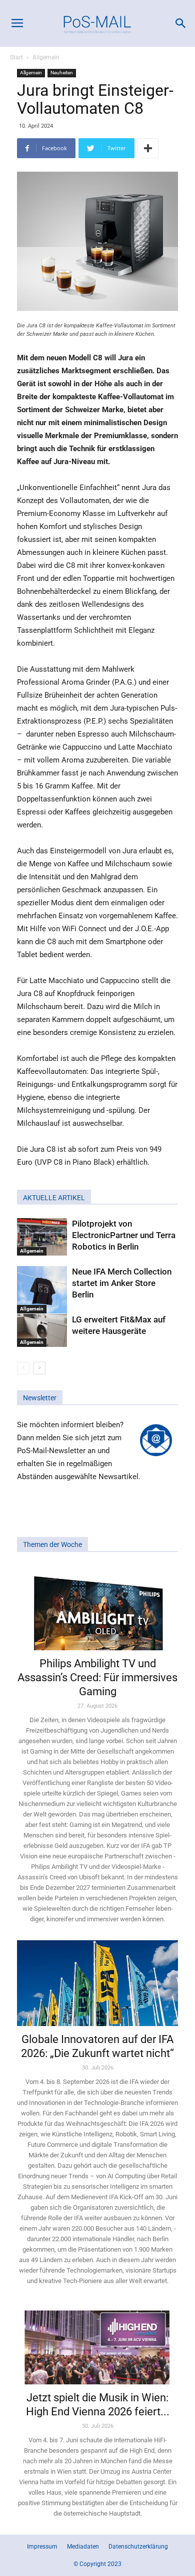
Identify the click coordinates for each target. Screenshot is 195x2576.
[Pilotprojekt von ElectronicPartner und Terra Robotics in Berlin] (42, 1237)
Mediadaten (83, 2547)
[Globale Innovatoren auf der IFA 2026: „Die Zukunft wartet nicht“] (97, 1983)
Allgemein (46, 57)
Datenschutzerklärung (138, 2547)
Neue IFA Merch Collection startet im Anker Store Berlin (122, 1283)
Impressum (42, 2547)
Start (16, 57)
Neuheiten (62, 73)
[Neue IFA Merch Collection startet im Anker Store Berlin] (42, 1290)
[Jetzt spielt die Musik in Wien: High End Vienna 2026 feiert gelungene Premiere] (97, 2343)
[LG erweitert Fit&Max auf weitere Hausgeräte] (42, 1331)
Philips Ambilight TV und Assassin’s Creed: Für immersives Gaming (97, 1677)
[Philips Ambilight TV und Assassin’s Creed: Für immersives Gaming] (97, 1608)
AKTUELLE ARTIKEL (54, 1198)
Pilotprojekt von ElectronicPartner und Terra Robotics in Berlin (124, 1235)
